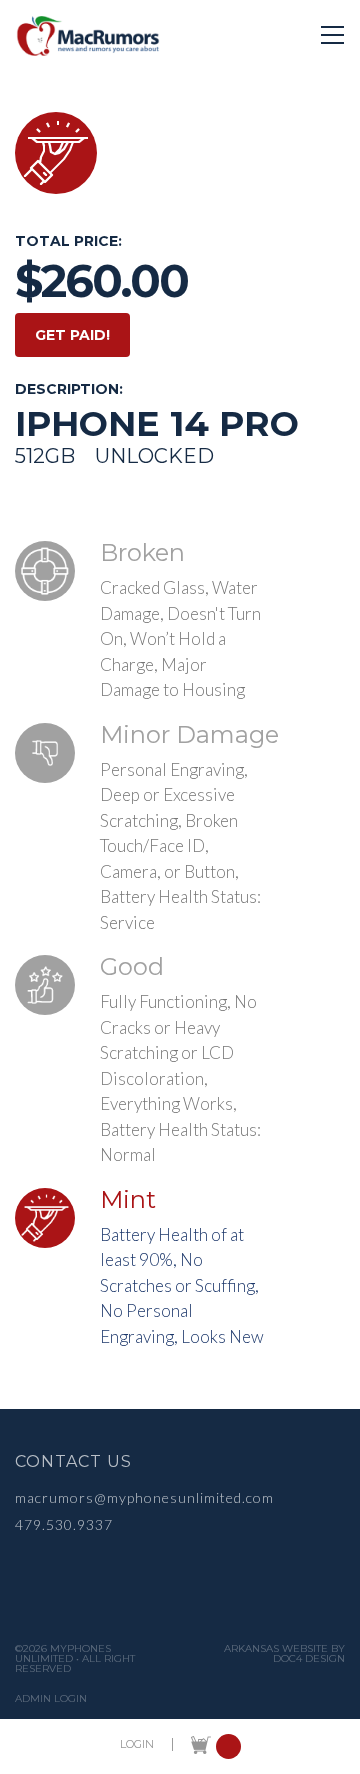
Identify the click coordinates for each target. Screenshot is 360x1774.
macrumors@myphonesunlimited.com (144, 1497)
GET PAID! (72, 335)
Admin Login (51, 1699)
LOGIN (137, 1744)
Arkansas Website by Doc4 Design (284, 1654)
